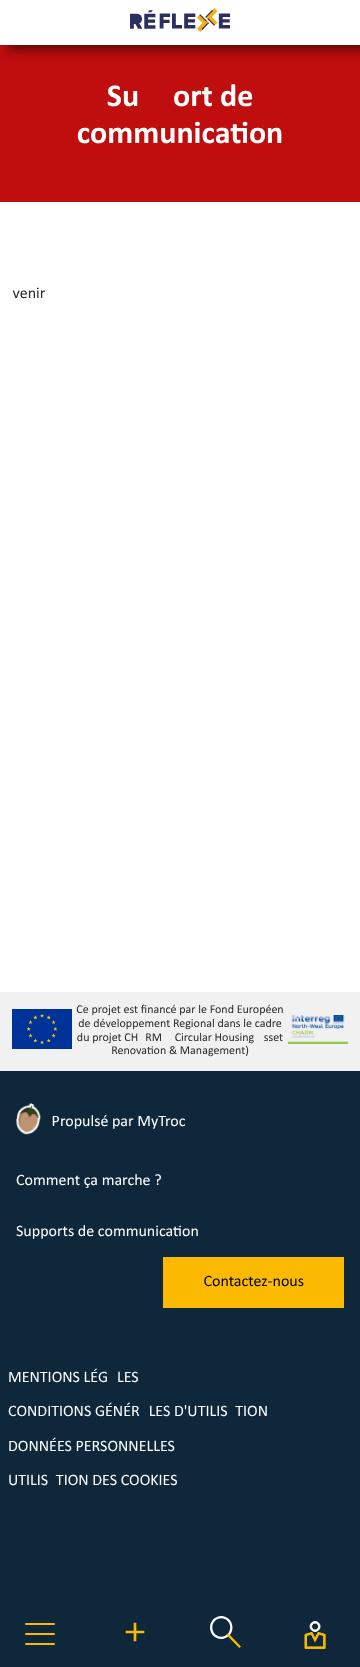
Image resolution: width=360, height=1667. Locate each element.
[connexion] (315, 1635)
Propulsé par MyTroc (116, 1122)
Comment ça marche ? (89, 1181)
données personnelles (91, 1447)
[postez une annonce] (135, 1652)
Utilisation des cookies (93, 1481)
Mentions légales (73, 1378)
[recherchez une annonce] (225, 1652)
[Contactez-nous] (253, 1304)
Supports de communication (107, 1232)
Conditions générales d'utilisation (138, 1412)
